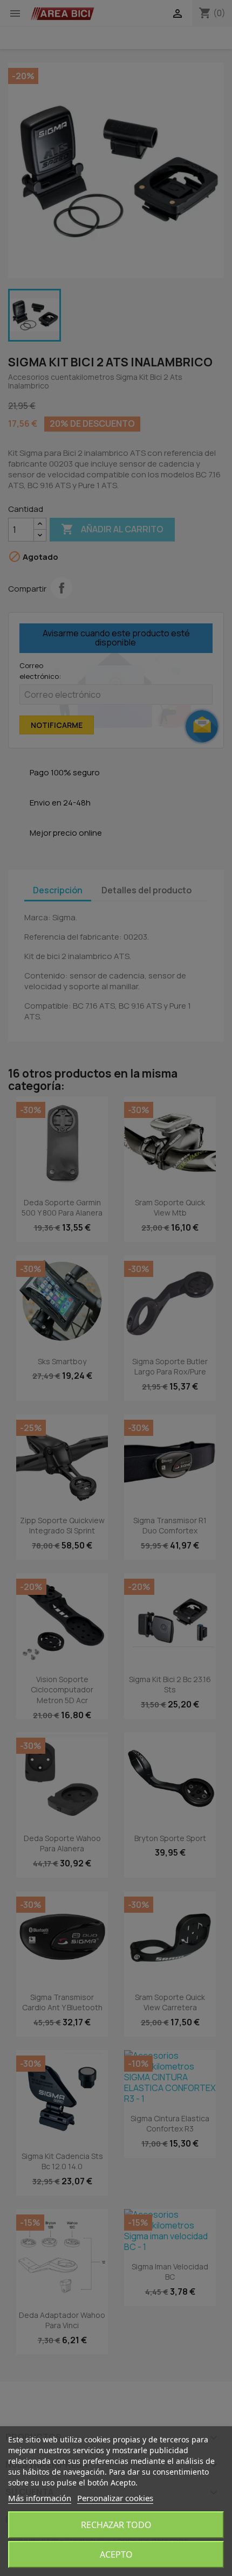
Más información (40, 2498)
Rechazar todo (116, 2525)
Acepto (116, 2554)
